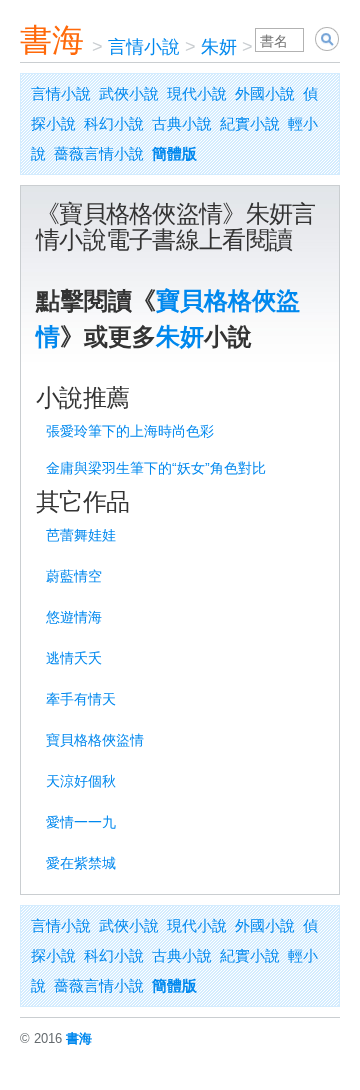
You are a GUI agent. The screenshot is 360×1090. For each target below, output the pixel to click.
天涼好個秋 (81, 781)
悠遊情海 (74, 617)
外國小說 (265, 93)
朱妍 (219, 47)
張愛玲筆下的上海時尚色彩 (130, 431)
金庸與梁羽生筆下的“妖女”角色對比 (156, 468)
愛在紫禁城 (81, 863)
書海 (52, 40)
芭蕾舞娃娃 (81, 535)
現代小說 (197, 93)
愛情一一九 (81, 822)
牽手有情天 (81, 699)
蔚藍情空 (74, 576)
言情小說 (144, 47)
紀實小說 (250, 123)
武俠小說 (129, 93)
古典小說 (182, 123)
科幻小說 (114, 123)
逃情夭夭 (74, 658)
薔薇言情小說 (99, 153)
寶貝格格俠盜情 (95, 740)
